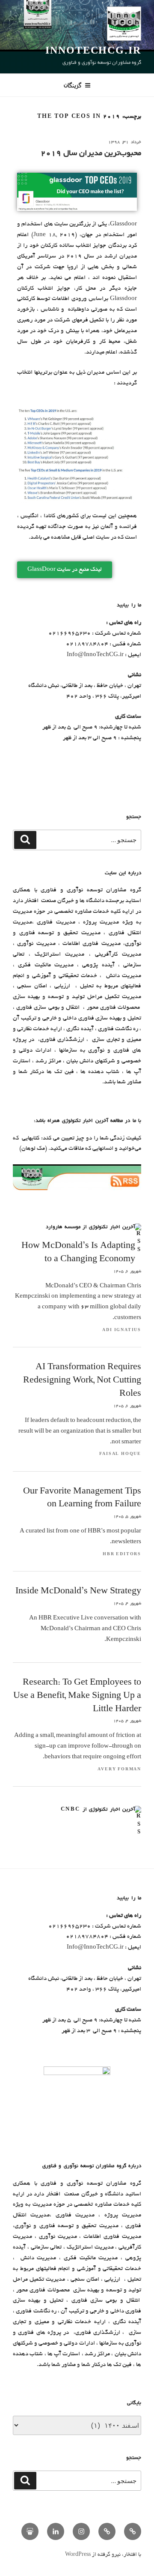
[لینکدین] (56, 2531)
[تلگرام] (133, 2531)
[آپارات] (107, 2531)
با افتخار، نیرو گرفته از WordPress (103, 2555)
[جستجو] (25, 840)
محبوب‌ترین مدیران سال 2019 (91, 154)
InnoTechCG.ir (93, 52)
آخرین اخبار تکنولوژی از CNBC (98, 1810)
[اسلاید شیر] (30, 2531)
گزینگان (73, 85)
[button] (65, 570)
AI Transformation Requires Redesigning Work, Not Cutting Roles (82, 1381)
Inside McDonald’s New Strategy (78, 1592)
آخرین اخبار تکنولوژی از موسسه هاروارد (90, 1227)
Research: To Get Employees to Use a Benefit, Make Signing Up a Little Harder (77, 1696)
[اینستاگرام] (81, 2531)
